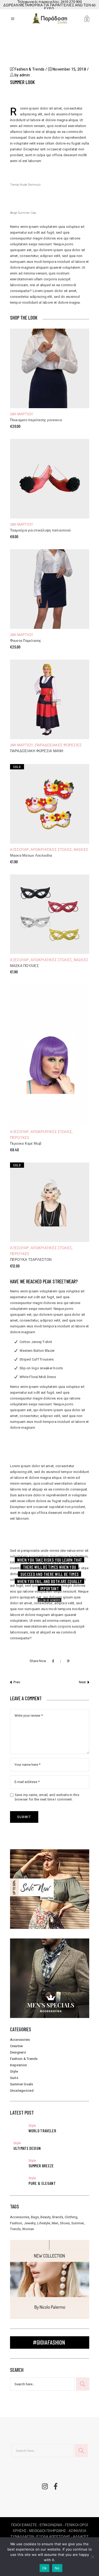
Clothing (71, 2217)
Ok (45, 2568)
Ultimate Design (27, 2148)
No (57, 2568)
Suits (14, 2078)
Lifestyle (44, 2223)
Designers (18, 2052)
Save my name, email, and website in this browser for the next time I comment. (47, 1797)
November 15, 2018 (69, 69)
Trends (15, 2229)
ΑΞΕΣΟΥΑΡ (20, 850)
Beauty (46, 2217)
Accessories (20, 2040)
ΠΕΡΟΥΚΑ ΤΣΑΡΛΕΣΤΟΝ (31, 1260)
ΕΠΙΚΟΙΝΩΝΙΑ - (52, 2525)
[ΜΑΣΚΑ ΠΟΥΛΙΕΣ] (50, 914)
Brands (58, 2217)
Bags (35, 2217)
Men (55, 2223)
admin (25, 75)
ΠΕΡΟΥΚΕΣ (20, 1138)
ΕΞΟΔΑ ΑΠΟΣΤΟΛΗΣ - (55, 2537)
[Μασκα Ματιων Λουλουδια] (50, 804)
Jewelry (30, 2223)
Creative (16, 2046)
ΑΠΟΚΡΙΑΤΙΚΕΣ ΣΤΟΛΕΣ (51, 850)
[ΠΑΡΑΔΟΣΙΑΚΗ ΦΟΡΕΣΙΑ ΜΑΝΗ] (50, 699)
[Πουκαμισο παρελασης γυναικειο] (50, 368)
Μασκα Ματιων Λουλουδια (31, 856)
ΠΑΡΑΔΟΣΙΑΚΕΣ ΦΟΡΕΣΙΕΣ (58, 745)
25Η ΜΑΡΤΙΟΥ (22, 414)
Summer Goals (22, 2084)
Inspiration (19, 2065)
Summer (78, 2223)
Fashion (16, 2223)
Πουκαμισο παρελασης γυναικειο (36, 420)
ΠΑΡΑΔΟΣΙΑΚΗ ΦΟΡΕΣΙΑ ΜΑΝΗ (37, 751)
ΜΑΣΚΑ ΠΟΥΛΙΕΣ (24, 966)
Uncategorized (22, 2091)
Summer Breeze (41, 2166)
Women (28, 2229)
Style (14, 2071)
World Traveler (42, 2131)
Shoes (65, 2223)
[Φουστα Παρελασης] (50, 589)
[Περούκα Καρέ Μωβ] (50, 1055)
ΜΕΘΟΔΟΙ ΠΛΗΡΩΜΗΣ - (49, 2531)
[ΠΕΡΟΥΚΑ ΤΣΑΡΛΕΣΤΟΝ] (50, 1202)
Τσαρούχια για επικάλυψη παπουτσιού (41, 531)
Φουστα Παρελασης (26, 641)
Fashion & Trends (29, 69)
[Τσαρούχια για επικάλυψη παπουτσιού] (50, 479)
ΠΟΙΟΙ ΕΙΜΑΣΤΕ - (25, 2525)
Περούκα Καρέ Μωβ (26, 1144)
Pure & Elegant (42, 2183)
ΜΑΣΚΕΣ (81, 850)
